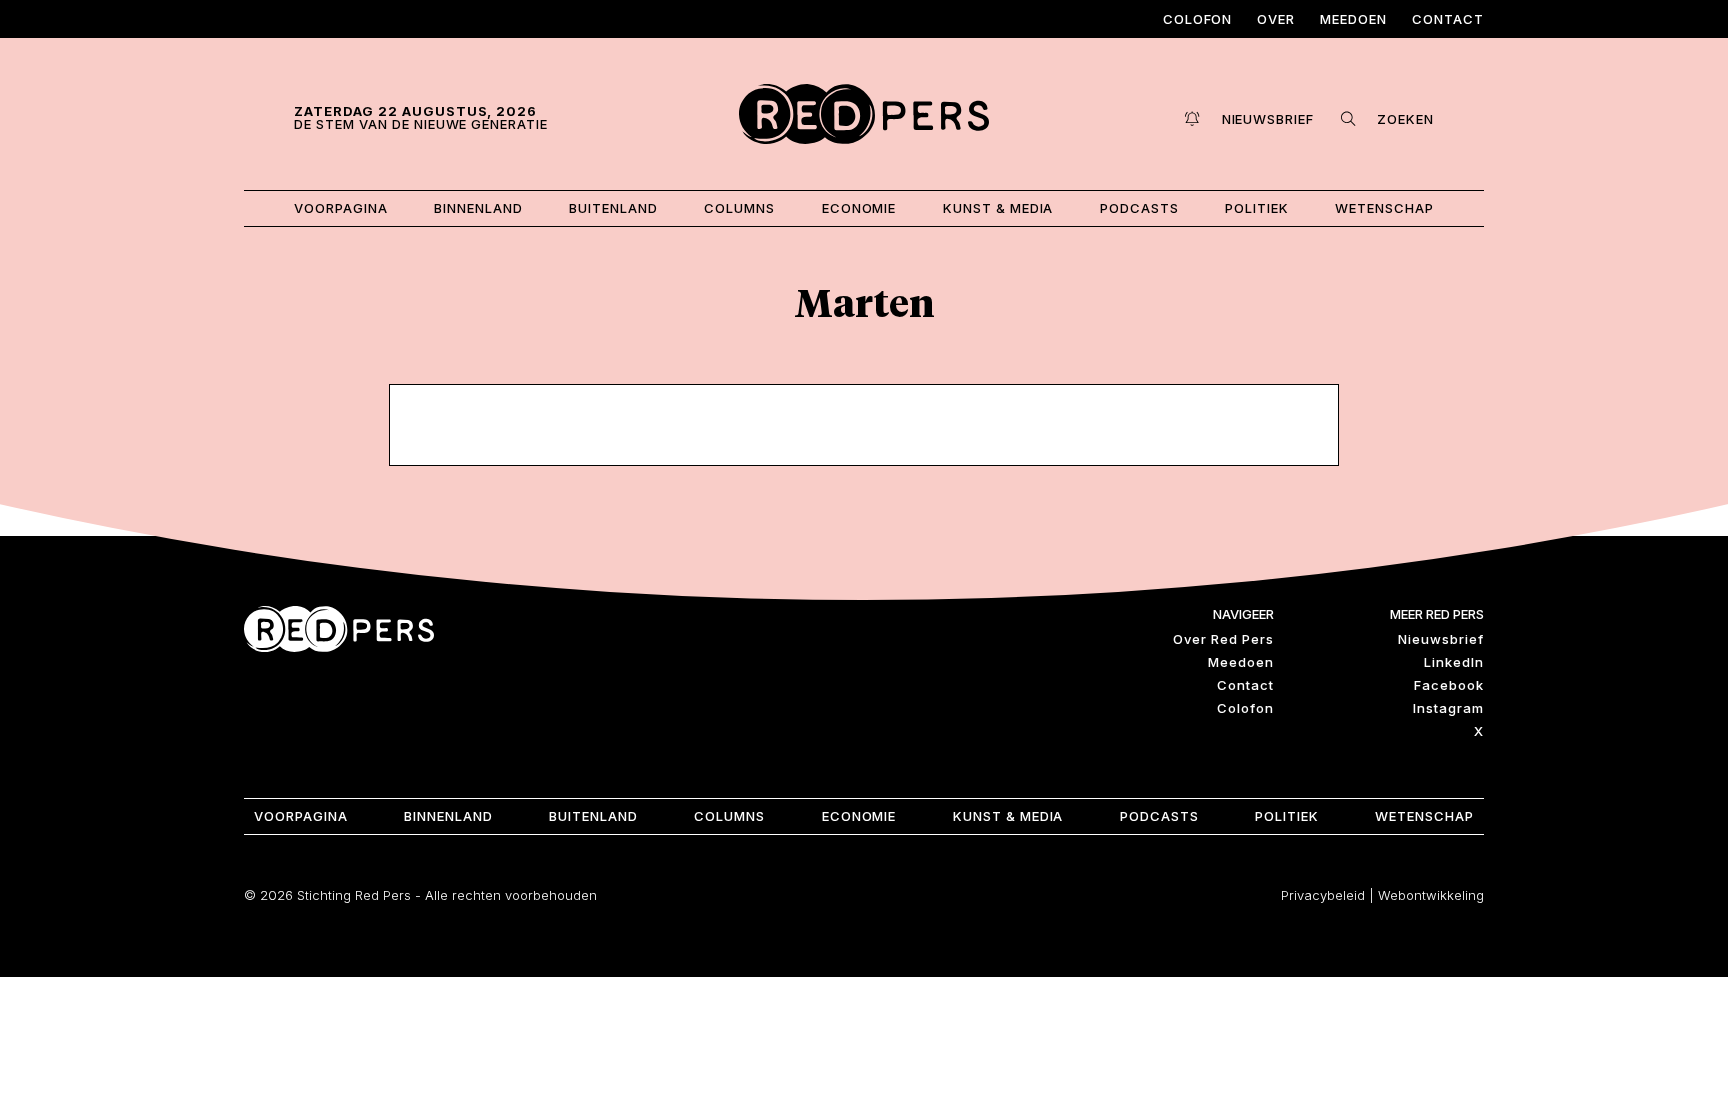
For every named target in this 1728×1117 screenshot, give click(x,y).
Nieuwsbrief (1441, 639)
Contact (1448, 19)
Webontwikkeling (1431, 895)
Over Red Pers (1223, 639)
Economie (859, 208)
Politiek (1257, 208)
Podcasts (1139, 208)
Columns (739, 208)
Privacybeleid (1323, 895)
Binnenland (478, 208)
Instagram (1448, 708)
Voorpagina (341, 208)
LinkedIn (1454, 662)
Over (1276, 19)
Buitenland (613, 208)
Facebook (1449, 685)
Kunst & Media (998, 208)
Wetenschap (1384, 208)
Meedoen (1353, 19)
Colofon (1198, 19)
